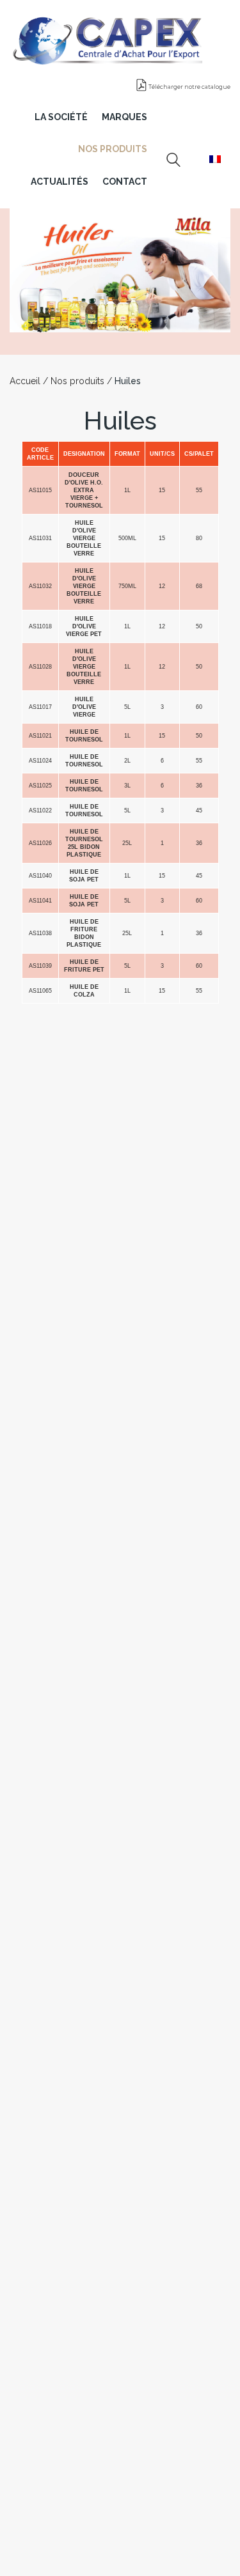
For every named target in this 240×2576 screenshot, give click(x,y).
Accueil (25, 381)
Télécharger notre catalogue (189, 87)
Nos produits (77, 381)
